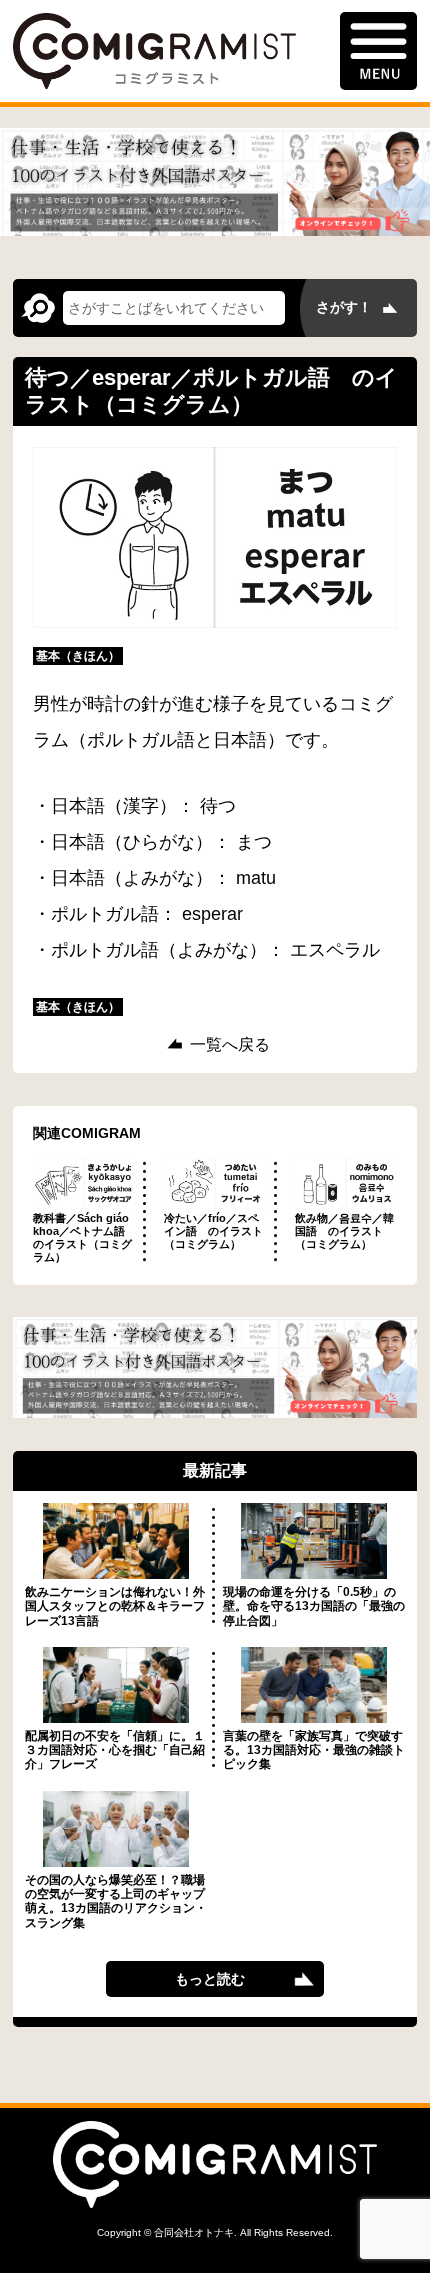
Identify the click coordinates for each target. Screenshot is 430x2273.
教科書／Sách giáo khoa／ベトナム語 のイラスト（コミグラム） (84, 1238)
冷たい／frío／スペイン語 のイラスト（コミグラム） (213, 1231)
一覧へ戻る (230, 1045)
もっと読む (210, 1979)
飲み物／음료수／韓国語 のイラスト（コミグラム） (344, 1231)
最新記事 (215, 1470)
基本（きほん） (78, 656)
